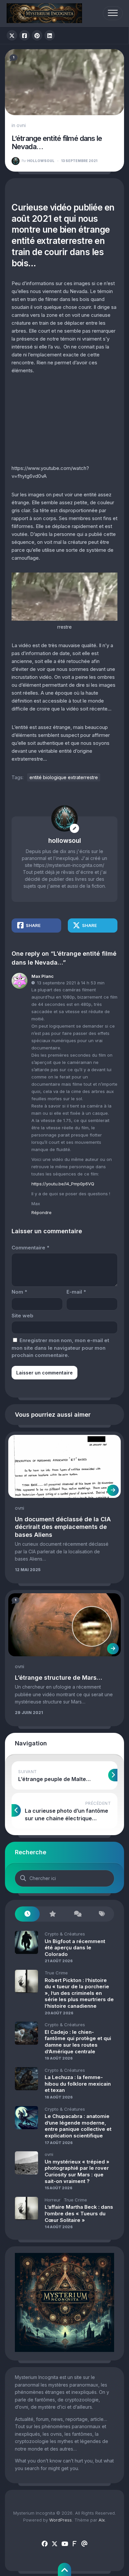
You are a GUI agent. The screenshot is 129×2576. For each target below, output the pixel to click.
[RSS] (74, 2544)
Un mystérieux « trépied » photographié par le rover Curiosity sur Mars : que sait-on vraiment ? (77, 2171)
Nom (19, 1292)
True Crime (56, 1973)
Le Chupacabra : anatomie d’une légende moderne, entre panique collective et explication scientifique (78, 2126)
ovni (21, 125)
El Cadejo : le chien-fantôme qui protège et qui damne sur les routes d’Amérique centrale (78, 2042)
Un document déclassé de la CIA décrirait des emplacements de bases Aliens (63, 1527)
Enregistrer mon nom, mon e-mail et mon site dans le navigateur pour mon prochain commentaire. (60, 1348)
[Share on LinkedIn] (50, 35)
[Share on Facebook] (24, 35)
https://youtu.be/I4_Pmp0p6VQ (63, 1184)
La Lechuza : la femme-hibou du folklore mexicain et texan (78, 2084)
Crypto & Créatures (65, 1934)
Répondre (42, 1212)
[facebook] (45, 2544)
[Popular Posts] (52, 1914)
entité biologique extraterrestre (64, 777)
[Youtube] (64, 2544)
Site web (22, 1316)
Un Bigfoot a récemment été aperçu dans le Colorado (75, 1948)
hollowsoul (38, 161)
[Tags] (102, 1914)
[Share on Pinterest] (37, 35)
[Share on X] (12, 35)
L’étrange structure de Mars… (59, 1678)
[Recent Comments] (77, 1914)
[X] (55, 2544)
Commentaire (30, 1248)
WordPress (61, 2520)
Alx (102, 2520)
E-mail (76, 1292)
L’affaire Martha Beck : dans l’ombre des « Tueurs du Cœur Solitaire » (79, 2213)
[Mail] (84, 2544)
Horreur (53, 2200)
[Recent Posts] (27, 1914)
